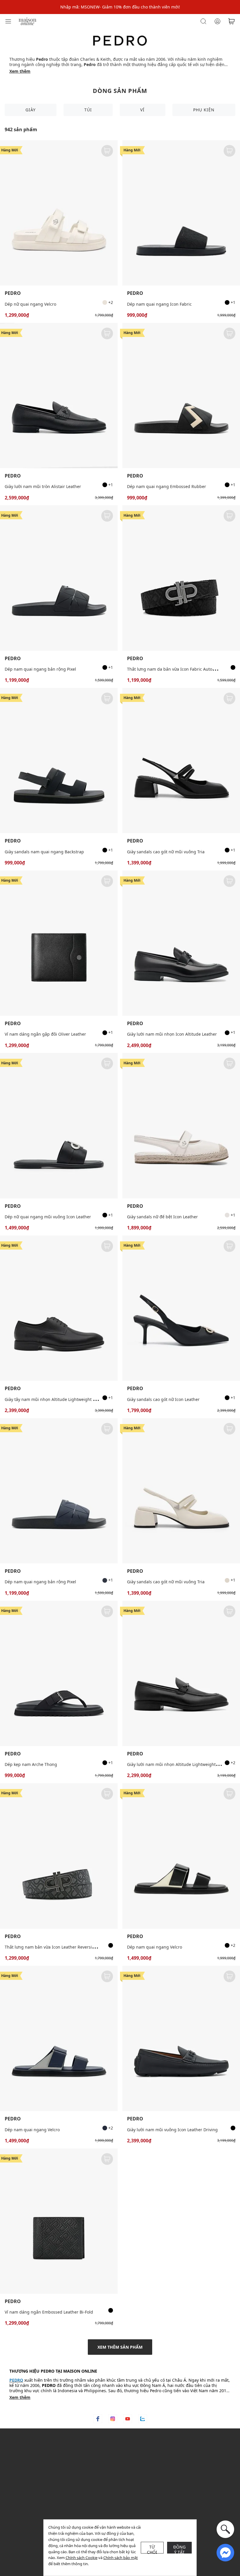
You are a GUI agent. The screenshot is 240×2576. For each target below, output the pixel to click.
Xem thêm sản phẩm (120, 2347)
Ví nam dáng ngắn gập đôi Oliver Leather (45, 1034)
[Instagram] (113, 2419)
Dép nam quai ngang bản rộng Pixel (40, 669)
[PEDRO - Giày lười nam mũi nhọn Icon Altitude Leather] (181, 943)
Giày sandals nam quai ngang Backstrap (44, 852)
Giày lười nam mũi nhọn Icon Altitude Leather (172, 1034)
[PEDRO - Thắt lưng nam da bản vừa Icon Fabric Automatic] (181, 578)
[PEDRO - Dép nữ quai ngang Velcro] (59, 213)
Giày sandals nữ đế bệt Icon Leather (162, 1217)
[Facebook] (98, 2419)
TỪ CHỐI (152, 2549)
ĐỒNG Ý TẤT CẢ (180, 2549)
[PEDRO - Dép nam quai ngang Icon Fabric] (181, 213)
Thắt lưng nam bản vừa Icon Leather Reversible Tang (57, 1947)
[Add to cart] (107, 151)
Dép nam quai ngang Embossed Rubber (167, 486)
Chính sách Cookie (82, 2558)
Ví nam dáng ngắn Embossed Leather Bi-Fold (49, 2312)
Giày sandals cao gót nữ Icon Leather (163, 1399)
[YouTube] (128, 2419)
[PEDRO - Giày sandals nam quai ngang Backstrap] (59, 761)
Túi (88, 110)
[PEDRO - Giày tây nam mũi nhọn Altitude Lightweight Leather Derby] (59, 1308)
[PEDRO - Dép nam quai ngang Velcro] (181, 1856)
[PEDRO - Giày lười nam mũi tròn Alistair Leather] (59, 396)
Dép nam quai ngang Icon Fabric (159, 304)
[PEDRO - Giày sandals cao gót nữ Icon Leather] (181, 1308)
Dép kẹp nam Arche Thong (31, 1764)
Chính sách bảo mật (121, 2558)
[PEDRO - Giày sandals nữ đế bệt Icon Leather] (181, 1126)
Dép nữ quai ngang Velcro (30, 304)
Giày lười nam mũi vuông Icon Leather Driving (172, 2130)
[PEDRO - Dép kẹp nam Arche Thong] (59, 1673)
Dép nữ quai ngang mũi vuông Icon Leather (48, 1217)
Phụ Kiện (204, 110)
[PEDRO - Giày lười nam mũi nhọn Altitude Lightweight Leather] (181, 1673)
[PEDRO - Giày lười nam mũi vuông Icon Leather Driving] (181, 2038)
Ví (142, 110)
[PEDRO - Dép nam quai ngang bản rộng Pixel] (59, 578)
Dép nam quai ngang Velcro (155, 1947)
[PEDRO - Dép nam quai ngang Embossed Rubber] (181, 396)
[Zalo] (143, 2419)
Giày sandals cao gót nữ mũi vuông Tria (166, 852)
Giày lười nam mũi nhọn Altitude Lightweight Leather (179, 1764)
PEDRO (13, 293)
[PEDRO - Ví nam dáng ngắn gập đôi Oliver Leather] (59, 943)
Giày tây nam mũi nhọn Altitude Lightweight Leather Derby (63, 1399)
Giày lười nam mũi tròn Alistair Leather (43, 486)
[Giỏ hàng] (232, 21)
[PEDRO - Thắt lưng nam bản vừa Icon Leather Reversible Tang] (59, 1856)
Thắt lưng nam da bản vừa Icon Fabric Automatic (175, 669)
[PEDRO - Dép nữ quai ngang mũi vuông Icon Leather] (59, 1126)
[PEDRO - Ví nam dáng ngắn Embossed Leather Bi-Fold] (59, 2221)
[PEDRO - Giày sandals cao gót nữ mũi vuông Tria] (181, 761)
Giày (31, 110)
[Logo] (28, 21)
